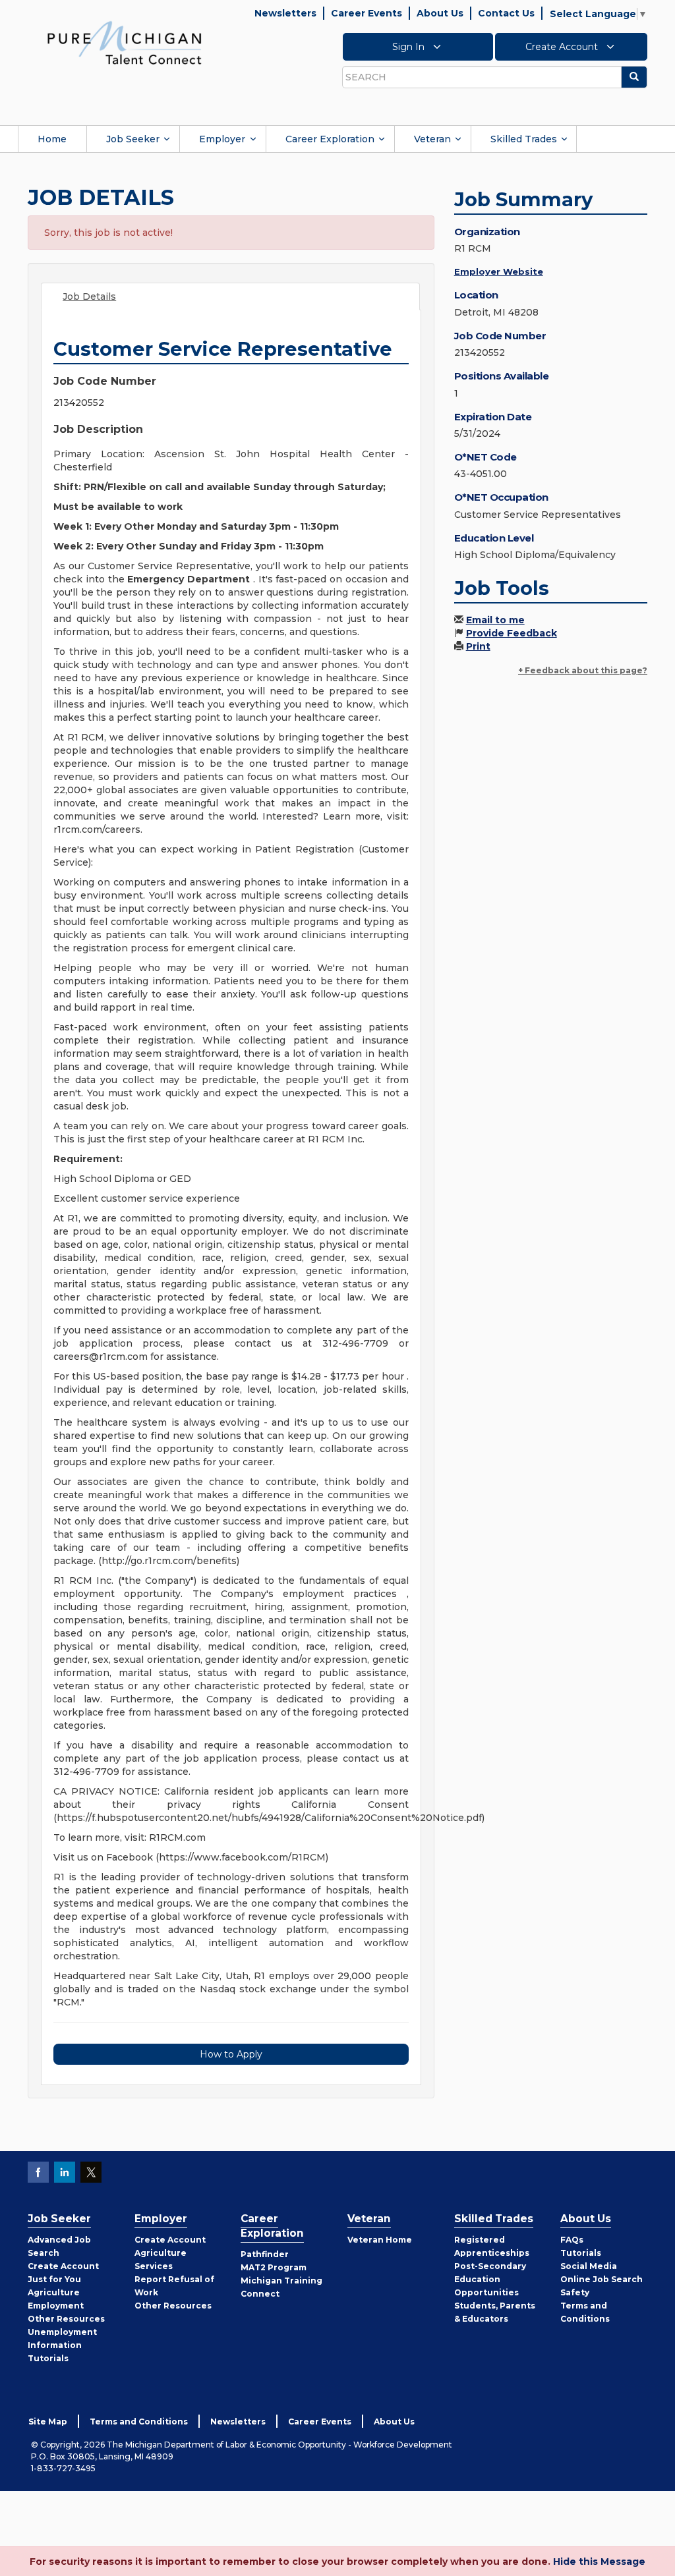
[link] (125, 42)
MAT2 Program (274, 2267)
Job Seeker (133, 139)
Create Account (563, 47)
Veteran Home (380, 2240)
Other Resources (66, 2319)
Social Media (589, 2266)
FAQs (572, 2240)
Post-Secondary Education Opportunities (490, 2279)
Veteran (432, 139)
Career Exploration (330, 139)
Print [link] (478, 646)
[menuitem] (52, 139)
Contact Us (506, 13)
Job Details (89, 296)
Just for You (54, 2279)
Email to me (495, 620)
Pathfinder (265, 2254)
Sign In (410, 47)
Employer (222, 139)
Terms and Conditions (139, 2422)
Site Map (48, 2422)
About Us (440, 13)
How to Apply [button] (231, 2054)
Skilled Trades (524, 139)
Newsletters (285, 13)
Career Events (367, 13)
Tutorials (48, 2358)
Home (52, 139)
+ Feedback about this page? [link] (583, 670)
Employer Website (499, 271)
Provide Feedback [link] (512, 633)
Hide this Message (599, 2562)
